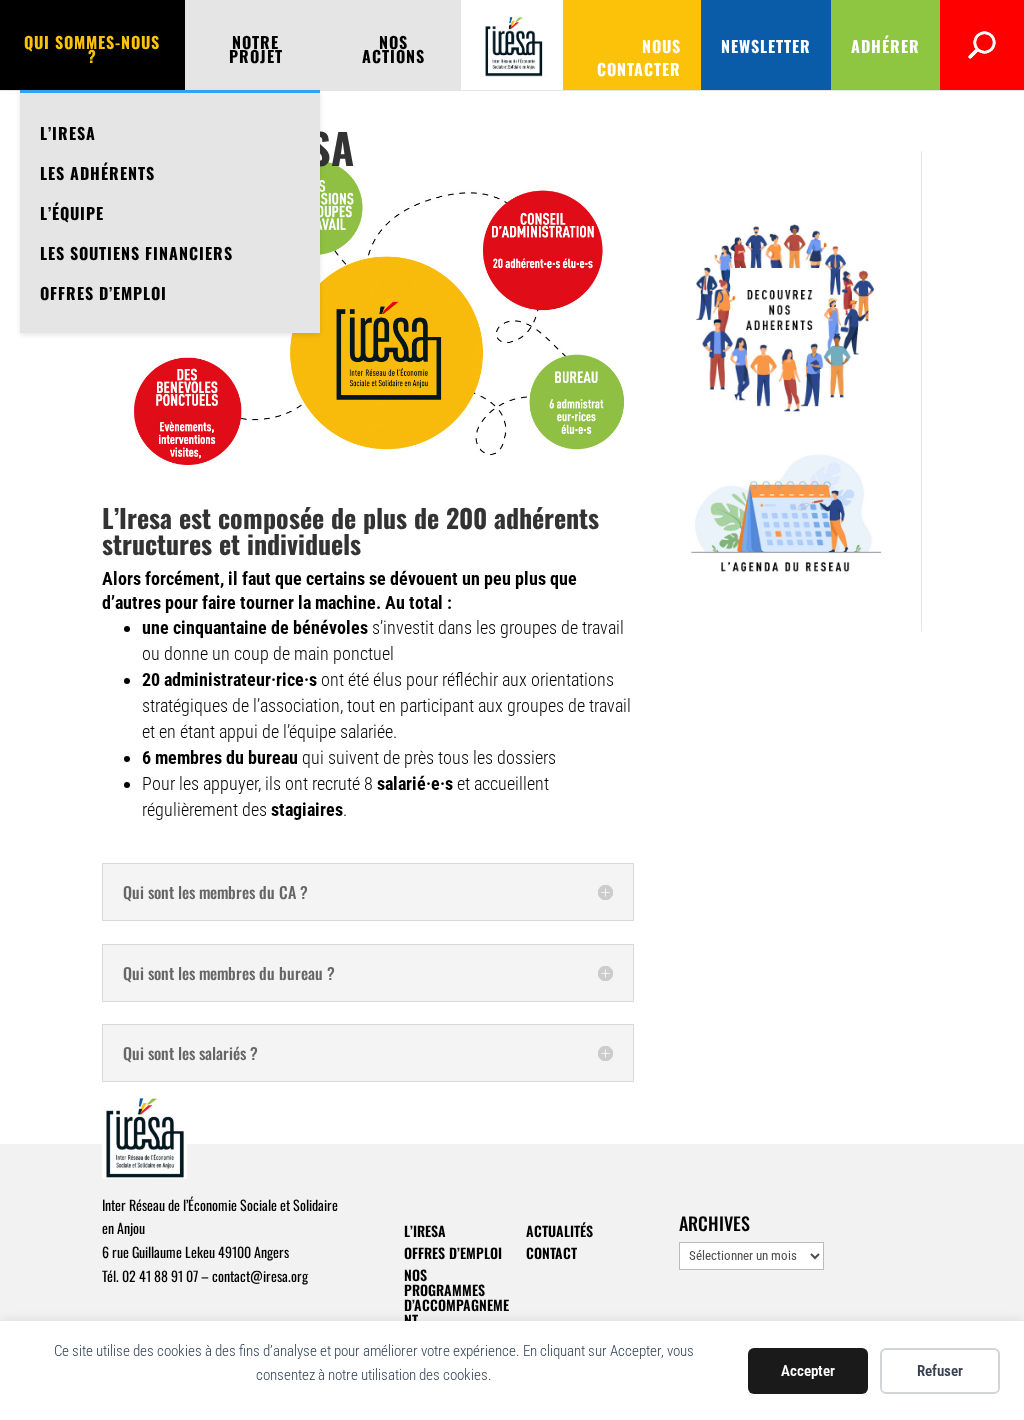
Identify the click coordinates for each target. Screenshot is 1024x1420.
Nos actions (393, 51)
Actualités (559, 1230)
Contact (551, 1252)
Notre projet (256, 51)
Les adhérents (97, 173)
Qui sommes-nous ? (92, 51)
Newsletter (766, 46)
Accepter (808, 1371)
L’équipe (72, 213)
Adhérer (885, 46)
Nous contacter (639, 57)
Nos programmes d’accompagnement (456, 1297)
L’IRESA (68, 133)
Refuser (940, 1371)
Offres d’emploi (103, 293)
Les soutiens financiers (136, 253)
